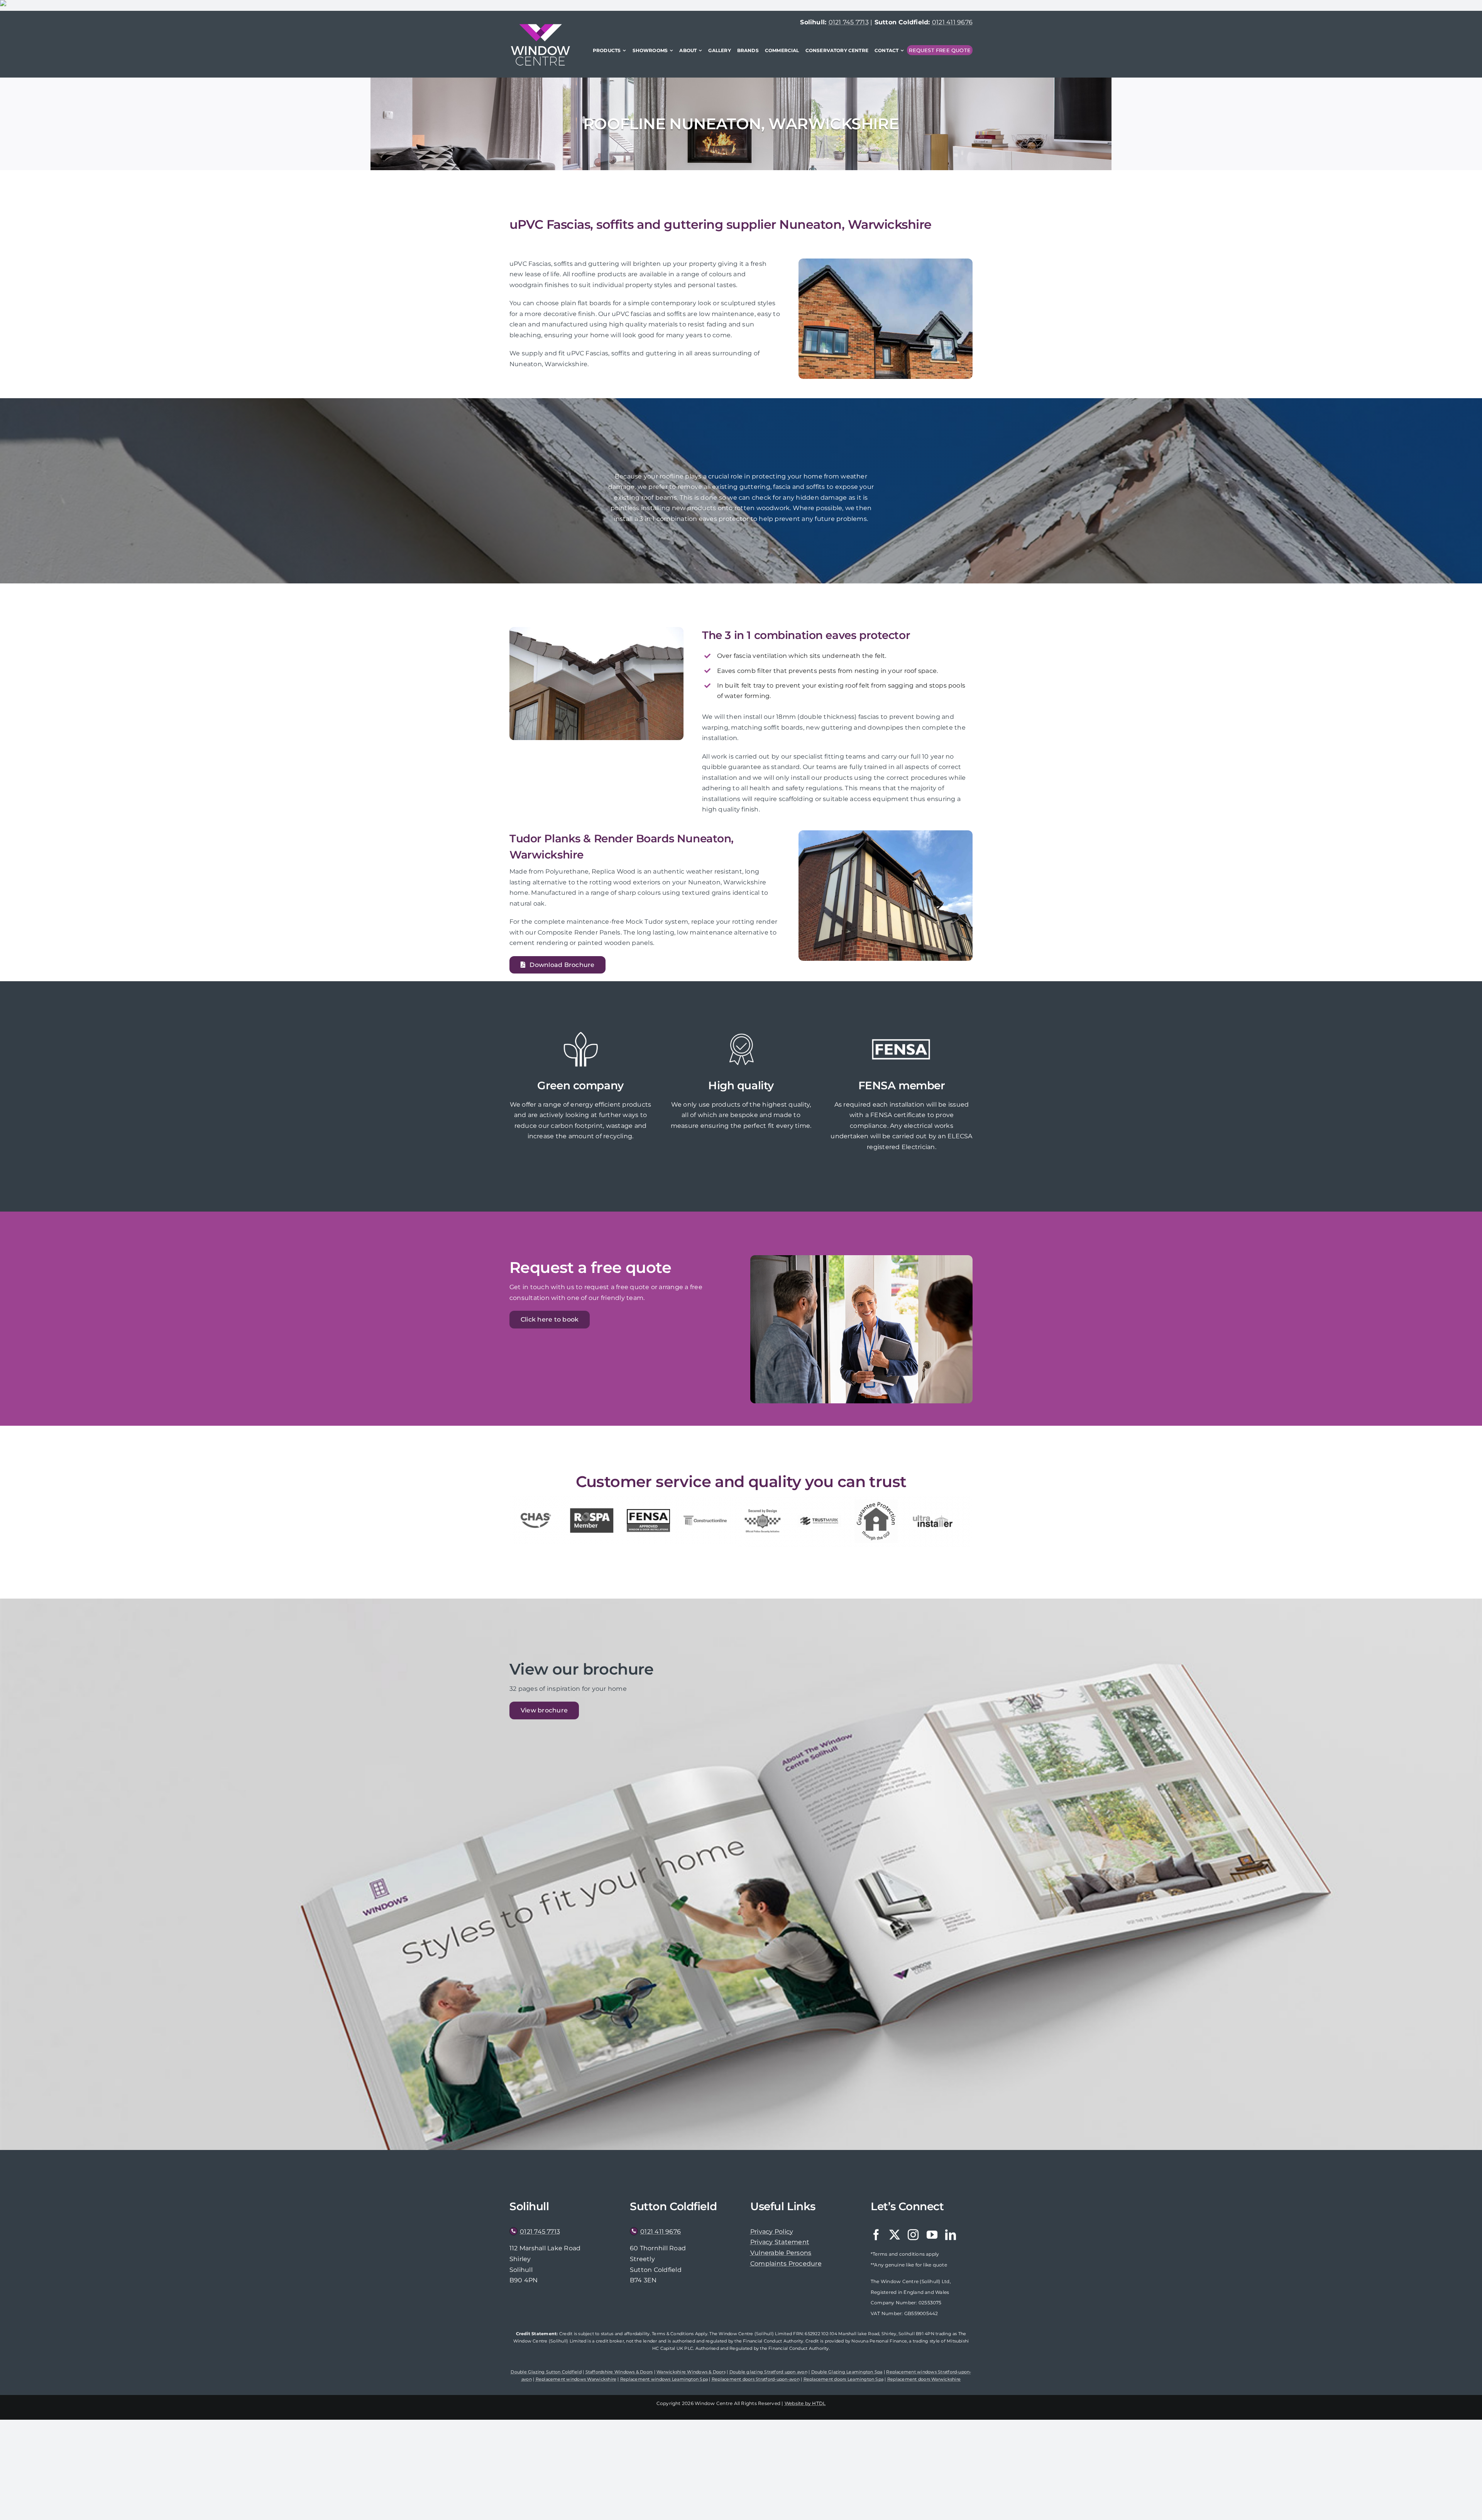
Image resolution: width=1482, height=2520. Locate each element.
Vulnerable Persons (781, 2253)
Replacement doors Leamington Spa (844, 2379)
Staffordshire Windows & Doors (619, 2372)
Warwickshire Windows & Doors (691, 2372)
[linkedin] (951, 2235)
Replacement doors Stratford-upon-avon (756, 2379)
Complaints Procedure (786, 2264)
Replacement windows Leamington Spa (664, 2379)
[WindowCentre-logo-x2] (540, 27)
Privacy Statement (780, 2242)
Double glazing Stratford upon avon (768, 2372)
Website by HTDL (805, 2403)
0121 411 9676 (952, 22)
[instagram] (913, 2235)
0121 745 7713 (849, 22)
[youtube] (932, 2235)
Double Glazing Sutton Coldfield (546, 2372)
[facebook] (876, 2235)
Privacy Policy (772, 2232)
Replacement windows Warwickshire (576, 2379)
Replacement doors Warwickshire (924, 2379)
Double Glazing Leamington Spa (847, 2372)
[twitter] (895, 2235)
